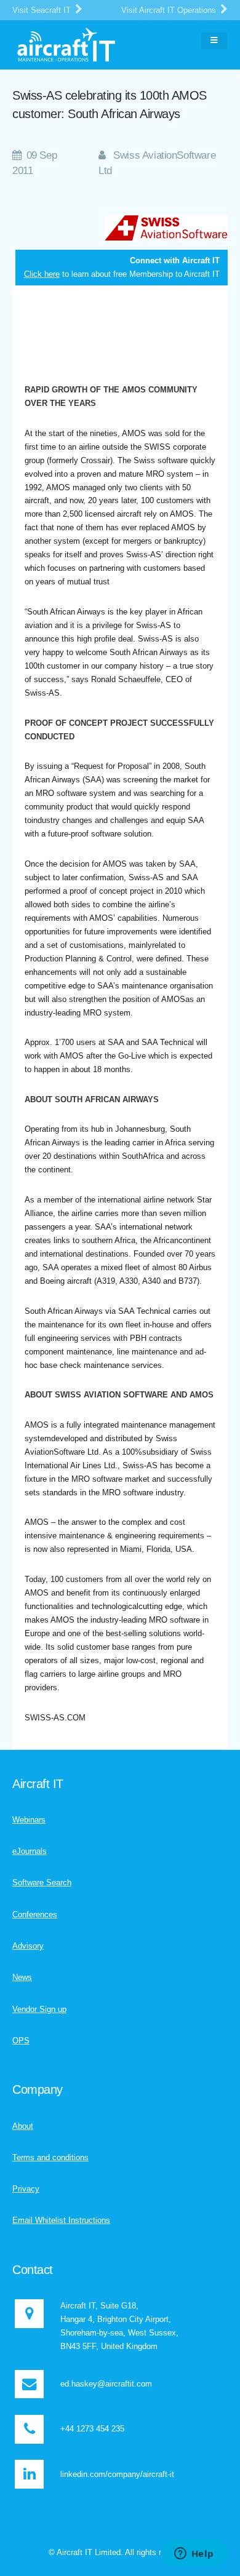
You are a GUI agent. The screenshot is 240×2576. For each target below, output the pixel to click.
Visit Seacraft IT (43, 10)
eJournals (30, 1851)
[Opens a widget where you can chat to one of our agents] (194, 2554)
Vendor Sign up (39, 2009)
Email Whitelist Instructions (61, 2220)
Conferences (35, 1914)
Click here (42, 274)
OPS (21, 2041)
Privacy (26, 2189)
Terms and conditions (50, 2157)
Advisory (28, 1946)
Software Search (42, 1882)
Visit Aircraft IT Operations (170, 10)
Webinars (29, 1820)
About (23, 2126)
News (22, 1977)
